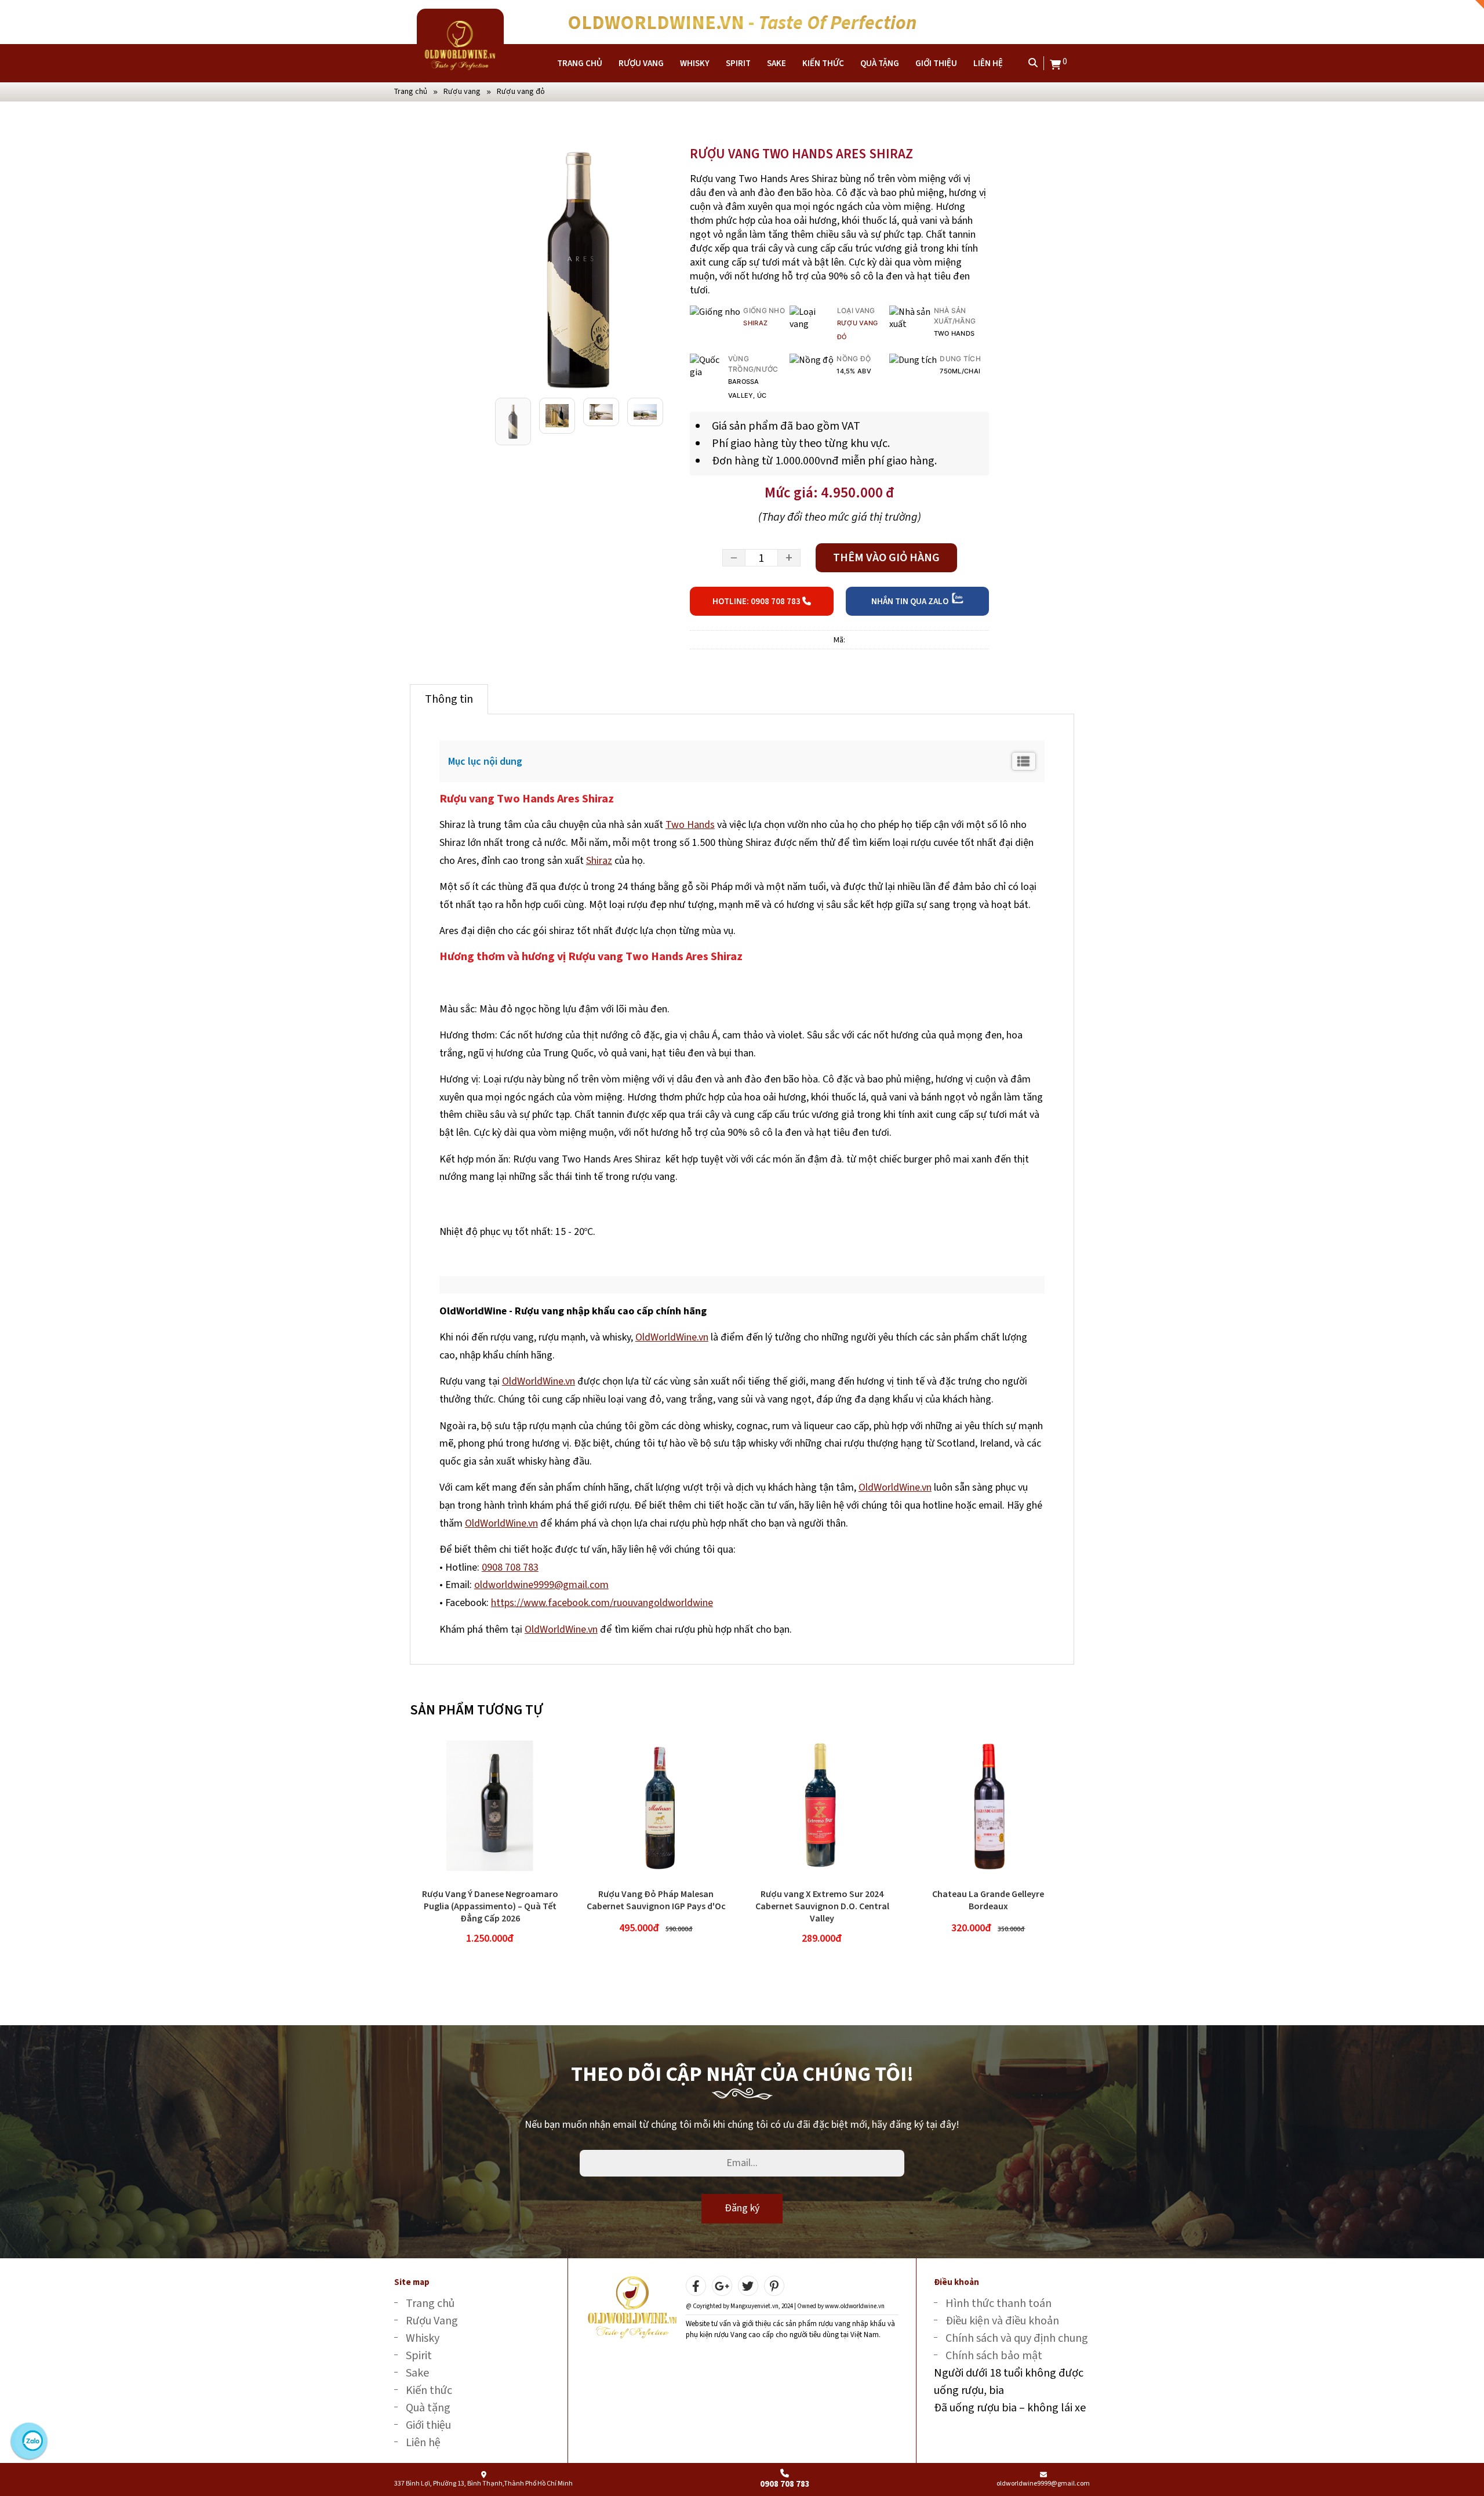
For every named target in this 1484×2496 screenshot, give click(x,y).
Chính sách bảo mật (994, 2355)
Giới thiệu (936, 63)
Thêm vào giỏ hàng (886, 557)
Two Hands (690, 824)
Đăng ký (742, 2208)
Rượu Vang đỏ (521, 91)
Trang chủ (580, 63)
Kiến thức (823, 63)
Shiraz (755, 323)
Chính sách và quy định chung (1017, 2338)
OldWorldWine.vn (672, 1337)
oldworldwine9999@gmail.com (541, 1585)
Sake (776, 63)
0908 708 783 (510, 1567)
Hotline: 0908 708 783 (757, 601)
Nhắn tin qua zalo (911, 601)
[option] (578, 269)
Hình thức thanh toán (999, 2303)
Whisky (695, 63)
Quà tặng (880, 63)
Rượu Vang (641, 63)
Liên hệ (988, 63)
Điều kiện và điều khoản (1002, 2321)
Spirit (738, 63)
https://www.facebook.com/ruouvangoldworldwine (602, 1603)
